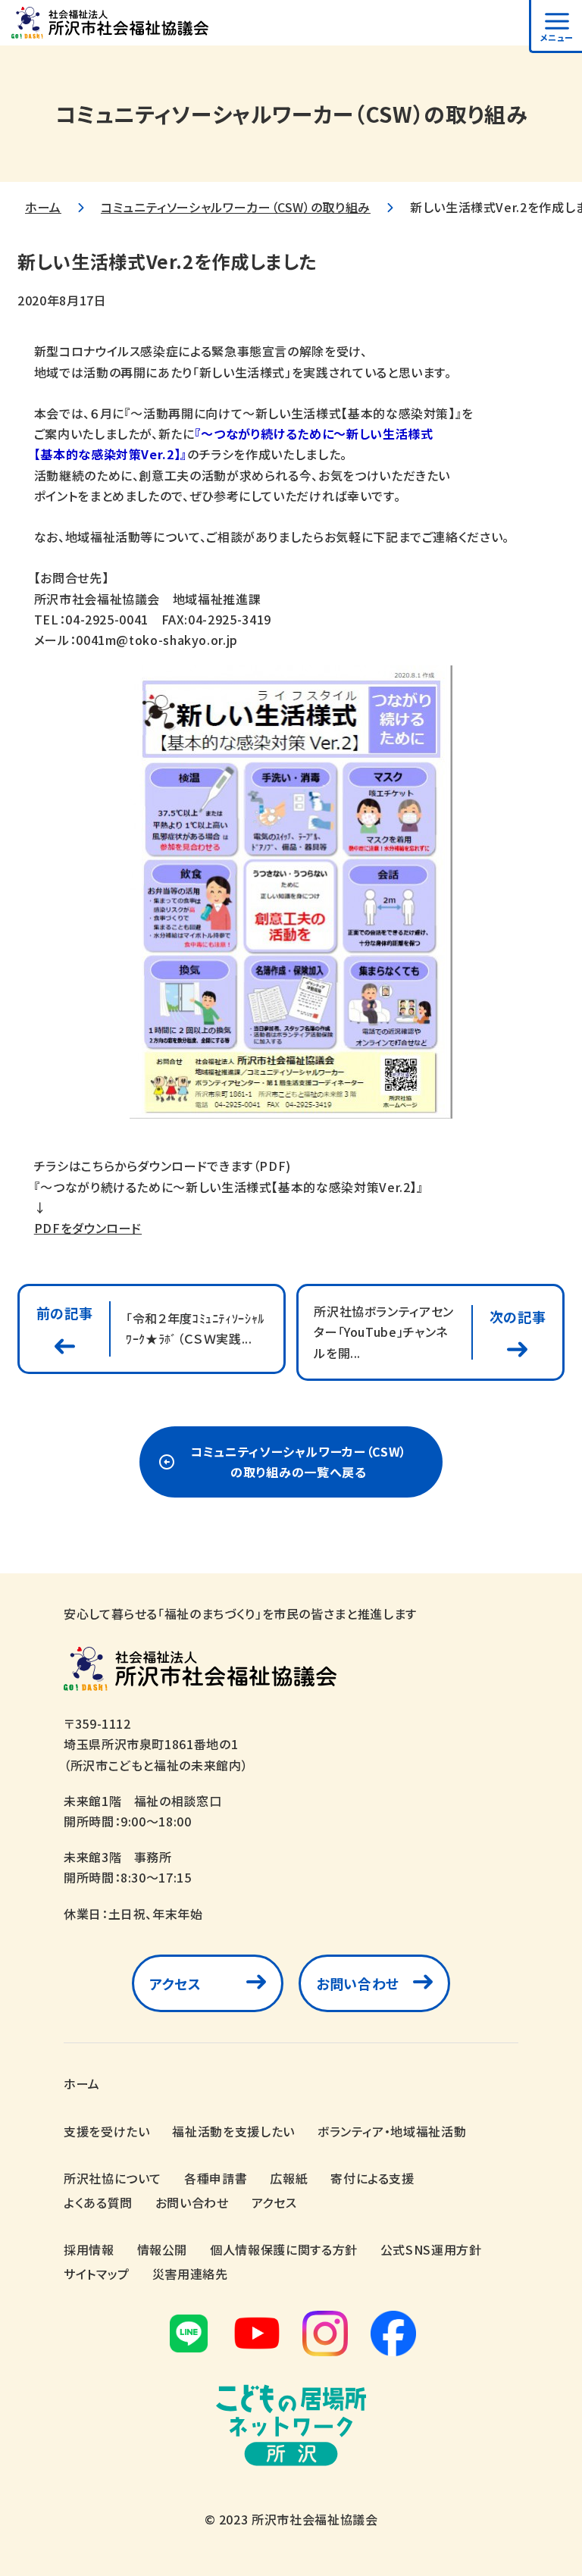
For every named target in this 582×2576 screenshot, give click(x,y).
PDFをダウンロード (88, 1228)
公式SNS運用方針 (431, 2249)
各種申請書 (216, 2178)
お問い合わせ (358, 1983)
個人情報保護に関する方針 (284, 2249)
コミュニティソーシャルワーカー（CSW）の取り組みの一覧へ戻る (299, 1462)
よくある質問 (98, 2202)
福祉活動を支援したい (233, 2131)
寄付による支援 (372, 2178)
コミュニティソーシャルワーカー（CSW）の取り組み (236, 207)
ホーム (43, 207)
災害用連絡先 (190, 2274)
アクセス (175, 1983)
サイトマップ (97, 2274)
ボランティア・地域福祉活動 (392, 2131)
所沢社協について (113, 2178)
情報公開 (163, 2249)
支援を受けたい (106, 2131)
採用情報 (89, 2249)
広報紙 (289, 2178)
